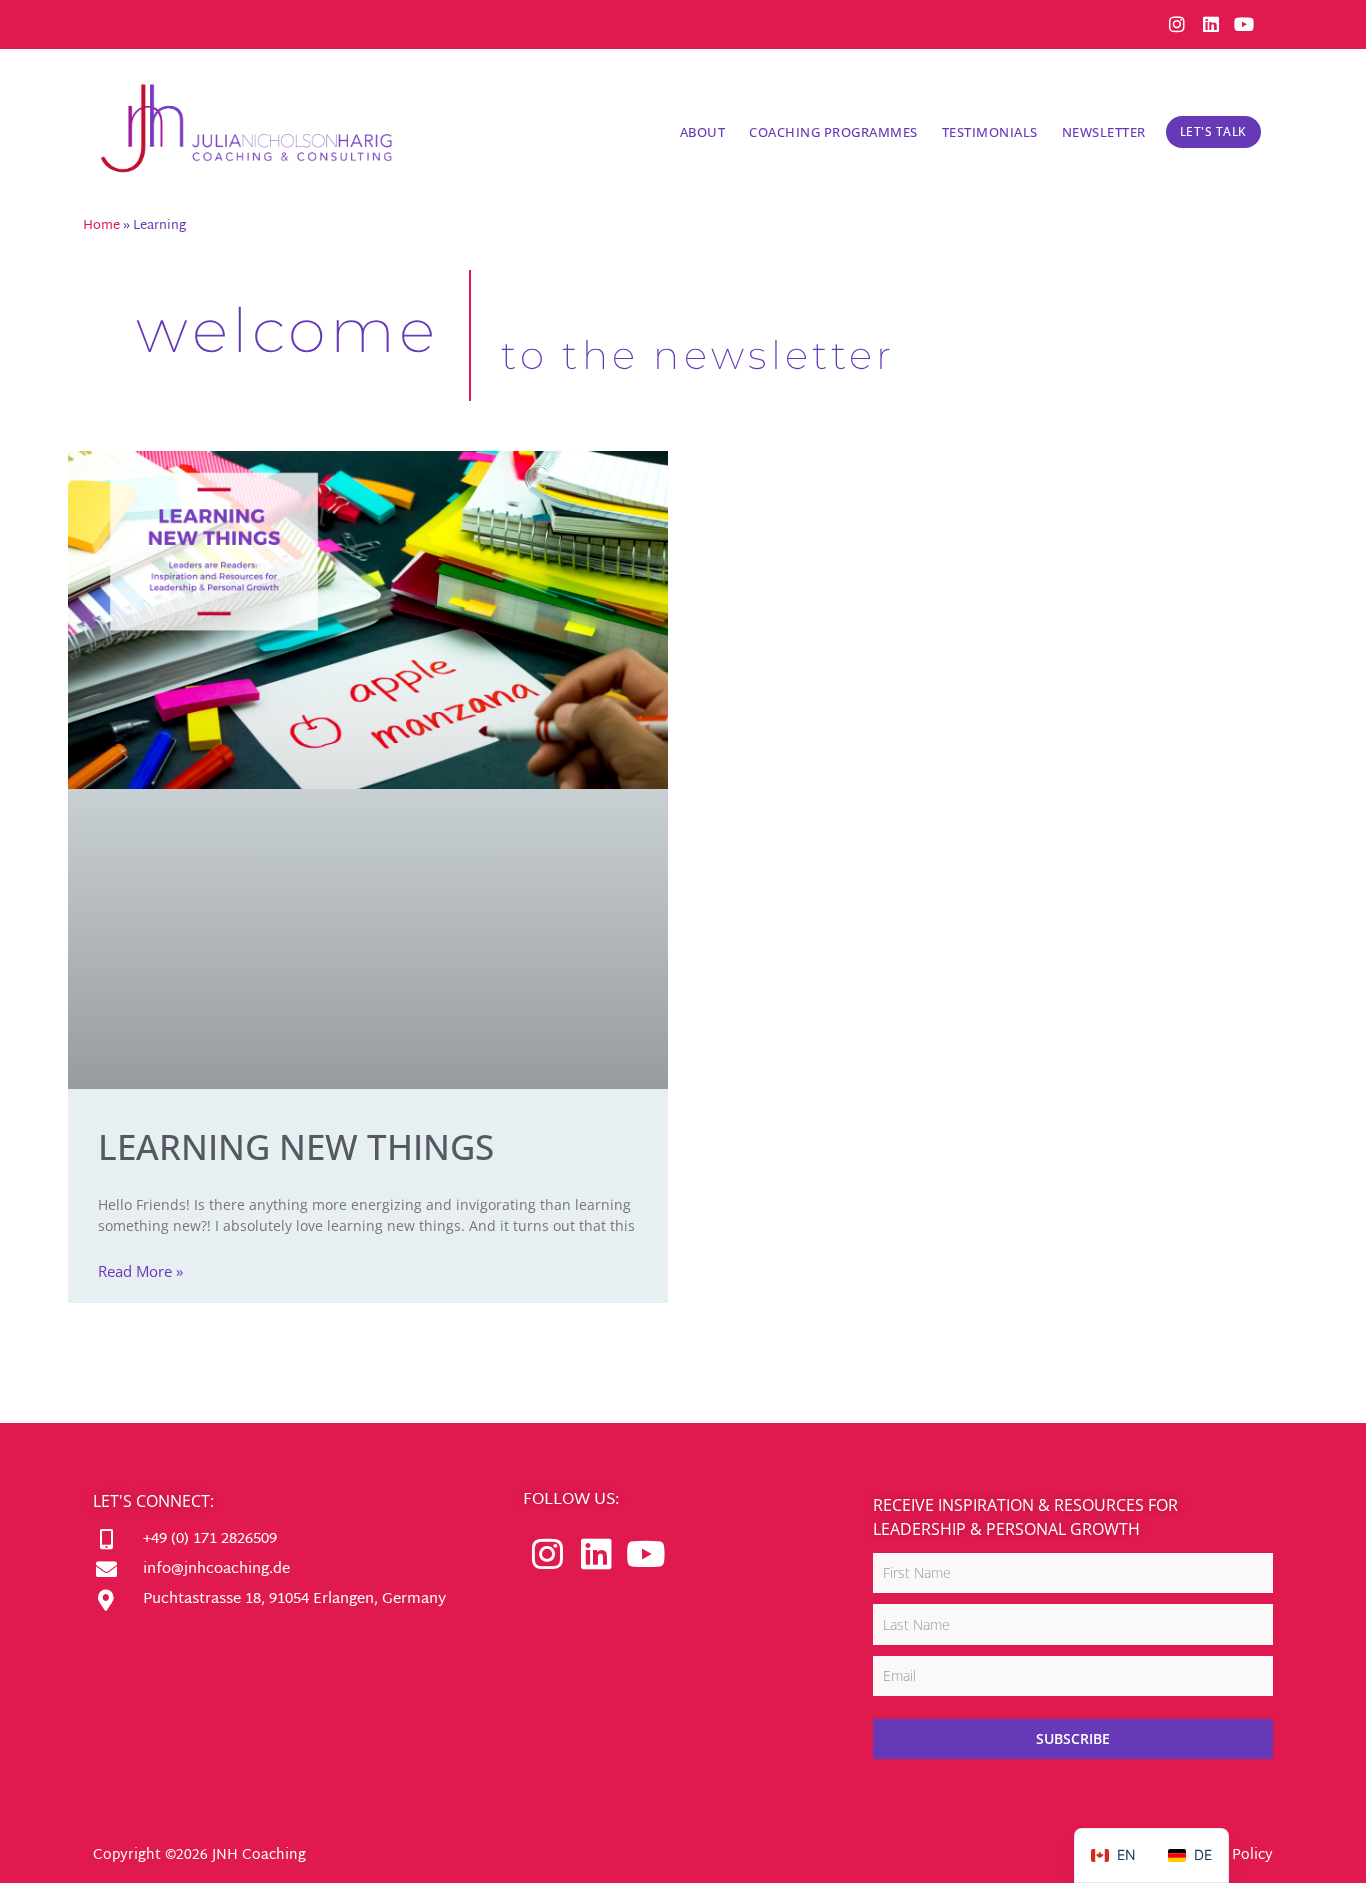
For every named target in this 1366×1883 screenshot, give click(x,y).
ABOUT (703, 132)
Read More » (140, 1271)
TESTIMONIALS (990, 132)
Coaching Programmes (833, 132)
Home (101, 226)
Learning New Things (296, 1146)
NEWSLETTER (1104, 132)
